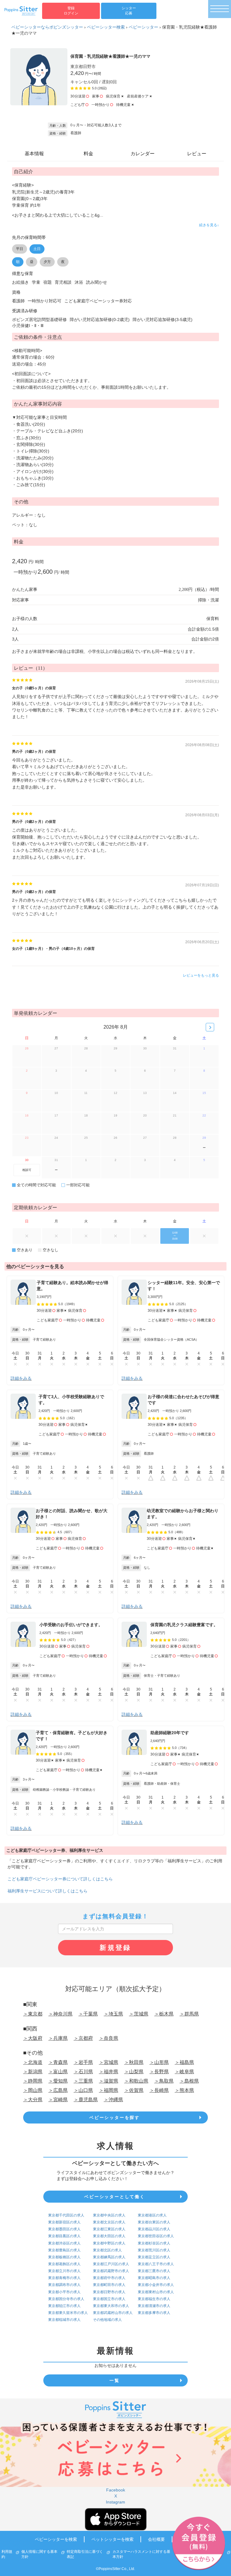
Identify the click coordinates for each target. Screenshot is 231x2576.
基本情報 (34, 154)
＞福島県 (184, 2062)
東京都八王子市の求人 (156, 2264)
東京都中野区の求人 (109, 2243)
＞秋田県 (134, 2062)
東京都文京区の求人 (109, 2222)
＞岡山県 (33, 2090)
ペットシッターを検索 (112, 2539)
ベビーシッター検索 (106, 27)
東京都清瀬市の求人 (154, 2306)
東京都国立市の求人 (109, 2299)
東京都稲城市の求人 (64, 2320)
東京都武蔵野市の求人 (111, 2271)
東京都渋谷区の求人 (64, 2243)
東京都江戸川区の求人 (111, 2264)
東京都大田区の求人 (109, 2236)
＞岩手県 (83, 2062)
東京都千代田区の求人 (66, 2215)
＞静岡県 (33, 2081)
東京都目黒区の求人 (64, 2236)
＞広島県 (58, 2090)
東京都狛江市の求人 (64, 2306)
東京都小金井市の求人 (156, 2285)
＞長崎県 (159, 2090)
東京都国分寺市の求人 (66, 2299)
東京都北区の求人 (107, 2250)
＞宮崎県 (58, 2100)
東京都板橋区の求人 (64, 2257)
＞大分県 (33, 2100)
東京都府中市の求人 (109, 2278)
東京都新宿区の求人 (64, 2222)
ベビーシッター (143, 27)
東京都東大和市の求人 (111, 2306)
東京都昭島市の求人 (154, 2278)
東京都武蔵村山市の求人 (113, 2313)
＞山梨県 (134, 2072)
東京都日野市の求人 (109, 2292)
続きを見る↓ (209, 225)
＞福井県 (109, 2072)
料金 (88, 154)
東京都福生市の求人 (154, 2299)
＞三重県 (83, 2081)
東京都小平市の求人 (64, 2292)
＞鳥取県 (164, 2081)
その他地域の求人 (107, 2320)
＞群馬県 (189, 2014)
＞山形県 (159, 2062)
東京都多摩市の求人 (154, 2313)
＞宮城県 (109, 2062)
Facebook (116, 2490)
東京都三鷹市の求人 (154, 2271)
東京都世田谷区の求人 (156, 2236)
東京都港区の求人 (152, 2215)
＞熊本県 (184, 2090)
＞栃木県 (164, 2014)
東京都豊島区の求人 (64, 2250)
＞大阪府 (33, 2038)
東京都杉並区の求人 (154, 2243)
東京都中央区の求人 (109, 2215)
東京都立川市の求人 (64, 2271)
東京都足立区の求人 (154, 2257)
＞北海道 (33, 2062)
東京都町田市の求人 (109, 2285)
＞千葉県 (88, 2014)
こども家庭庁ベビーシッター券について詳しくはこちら (60, 1879)
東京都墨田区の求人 (64, 2229)
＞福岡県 (109, 2090)
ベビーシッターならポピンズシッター (47, 27)
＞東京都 (33, 2014)
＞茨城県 (139, 2014)
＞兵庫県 (58, 2038)
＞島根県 (189, 2081)
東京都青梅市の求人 (64, 2278)
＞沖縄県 (113, 2100)
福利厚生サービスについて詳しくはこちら (48, 1891)
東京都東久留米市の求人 (68, 2313)
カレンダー (143, 154)
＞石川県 (83, 2072)
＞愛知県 (58, 2081)
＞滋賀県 (109, 2081)
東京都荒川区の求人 (154, 2250)
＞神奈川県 (60, 2014)
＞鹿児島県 (86, 2100)
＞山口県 (83, 2090)
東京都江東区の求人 (109, 2229)
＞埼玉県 (113, 2014)
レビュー (197, 154)
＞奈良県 (109, 2038)
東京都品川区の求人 (154, 2229)
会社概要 (156, 2539)
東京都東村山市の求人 (156, 2292)
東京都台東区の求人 (154, 2222)
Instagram (115, 2502)
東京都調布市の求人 (64, 2285)
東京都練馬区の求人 (109, 2257)
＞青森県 (58, 2062)
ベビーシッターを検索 (56, 2539)
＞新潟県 (33, 2072)
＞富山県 (58, 2072)
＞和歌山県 (136, 2081)
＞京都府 (83, 2038)
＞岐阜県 (184, 2072)
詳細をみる (21, 1378)
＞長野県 (159, 2072)
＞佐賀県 (134, 2090)
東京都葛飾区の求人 (64, 2264)
